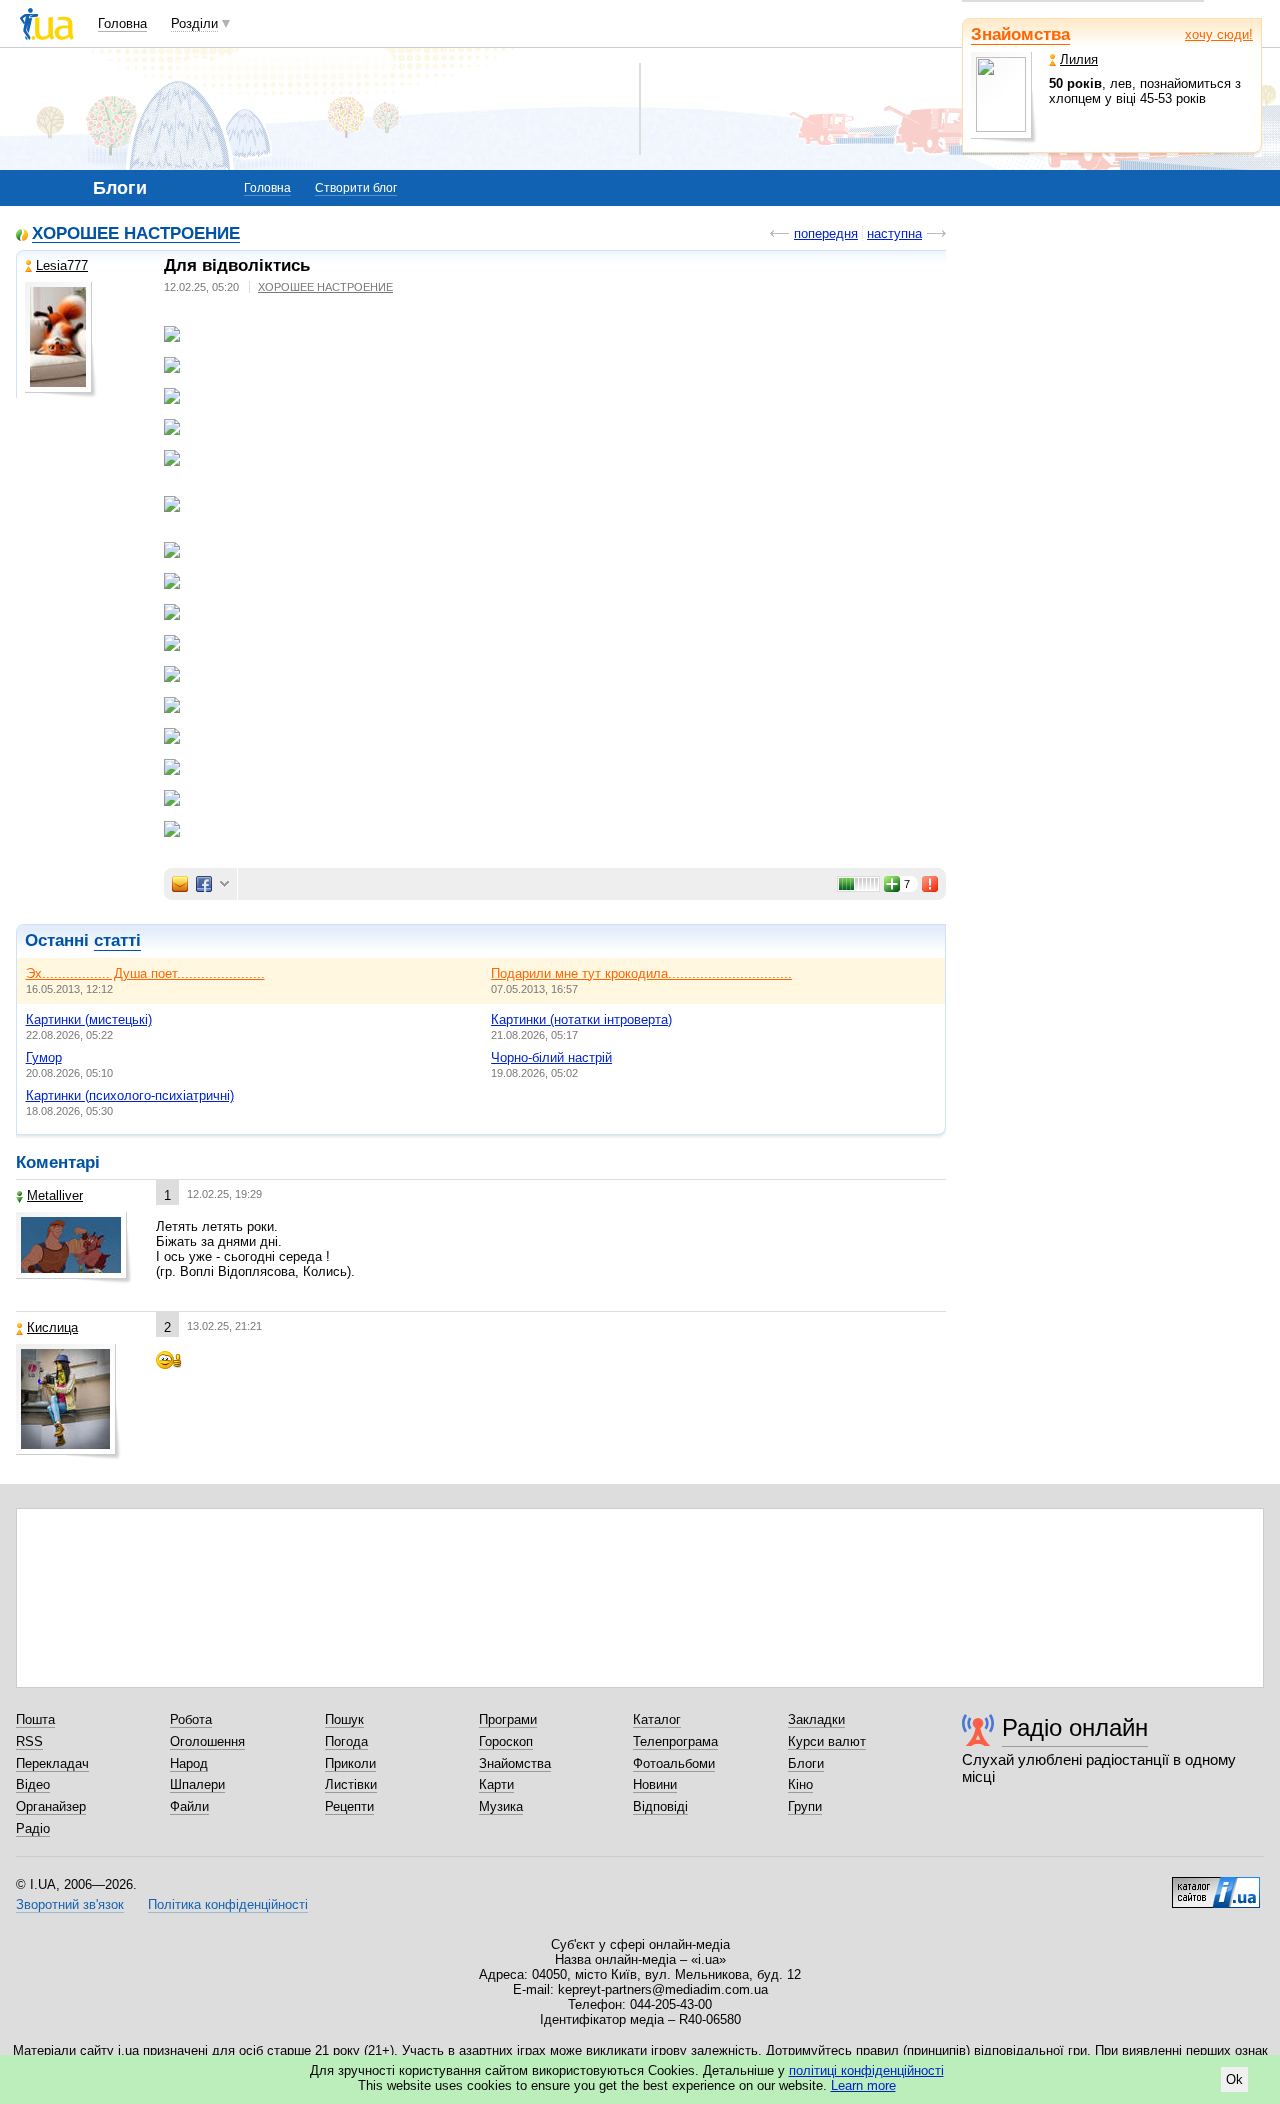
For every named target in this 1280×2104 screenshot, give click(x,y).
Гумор (44, 1057)
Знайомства (1020, 34)
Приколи (350, 1763)
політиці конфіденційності (866, 2070)
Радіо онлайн (1075, 1727)
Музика (501, 1806)
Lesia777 (62, 265)
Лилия (1079, 59)
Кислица (52, 1327)
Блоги (806, 1763)
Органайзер (51, 1806)
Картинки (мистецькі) (89, 1019)
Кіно (800, 1784)
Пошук (344, 1719)
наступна (894, 233)
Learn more (863, 2085)
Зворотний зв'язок (70, 1904)
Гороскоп (506, 1741)
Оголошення (207, 1741)
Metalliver (55, 1195)
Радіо (33, 1828)
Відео (33, 1784)
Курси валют (827, 1741)
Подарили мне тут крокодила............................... (641, 973)
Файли (189, 1806)
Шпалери (197, 1784)
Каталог (657, 1719)
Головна (122, 23)
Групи (805, 1806)
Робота (191, 1719)
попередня (826, 233)
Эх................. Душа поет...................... (145, 973)
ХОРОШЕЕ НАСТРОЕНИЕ (136, 234)
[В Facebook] (204, 884)
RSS (29, 1741)
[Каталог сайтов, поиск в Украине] (1216, 1885)
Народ (189, 1763)
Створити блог (356, 188)
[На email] (180, 884)
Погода (346, 1741)
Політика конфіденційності (228, 1904)
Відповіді (660, 1806)
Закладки (816, 1719)
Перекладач (52, 1763)
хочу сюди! (1219, 34)
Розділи (194, 23)
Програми (508, 1719)
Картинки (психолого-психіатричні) (130, 1095)
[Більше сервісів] (224, 884)
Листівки (351, 1784)
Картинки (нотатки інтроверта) (581, 1019)
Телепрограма (675, 1741)
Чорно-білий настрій (551, 1057)
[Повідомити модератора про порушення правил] (931, 884)
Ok (1234, 2079)
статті (117, 940)
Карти (496, 1784)
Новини (655, 1784)
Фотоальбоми (674, 1763)
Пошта (35, 1719)
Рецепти (349, 1806)
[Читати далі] (555, 659)
